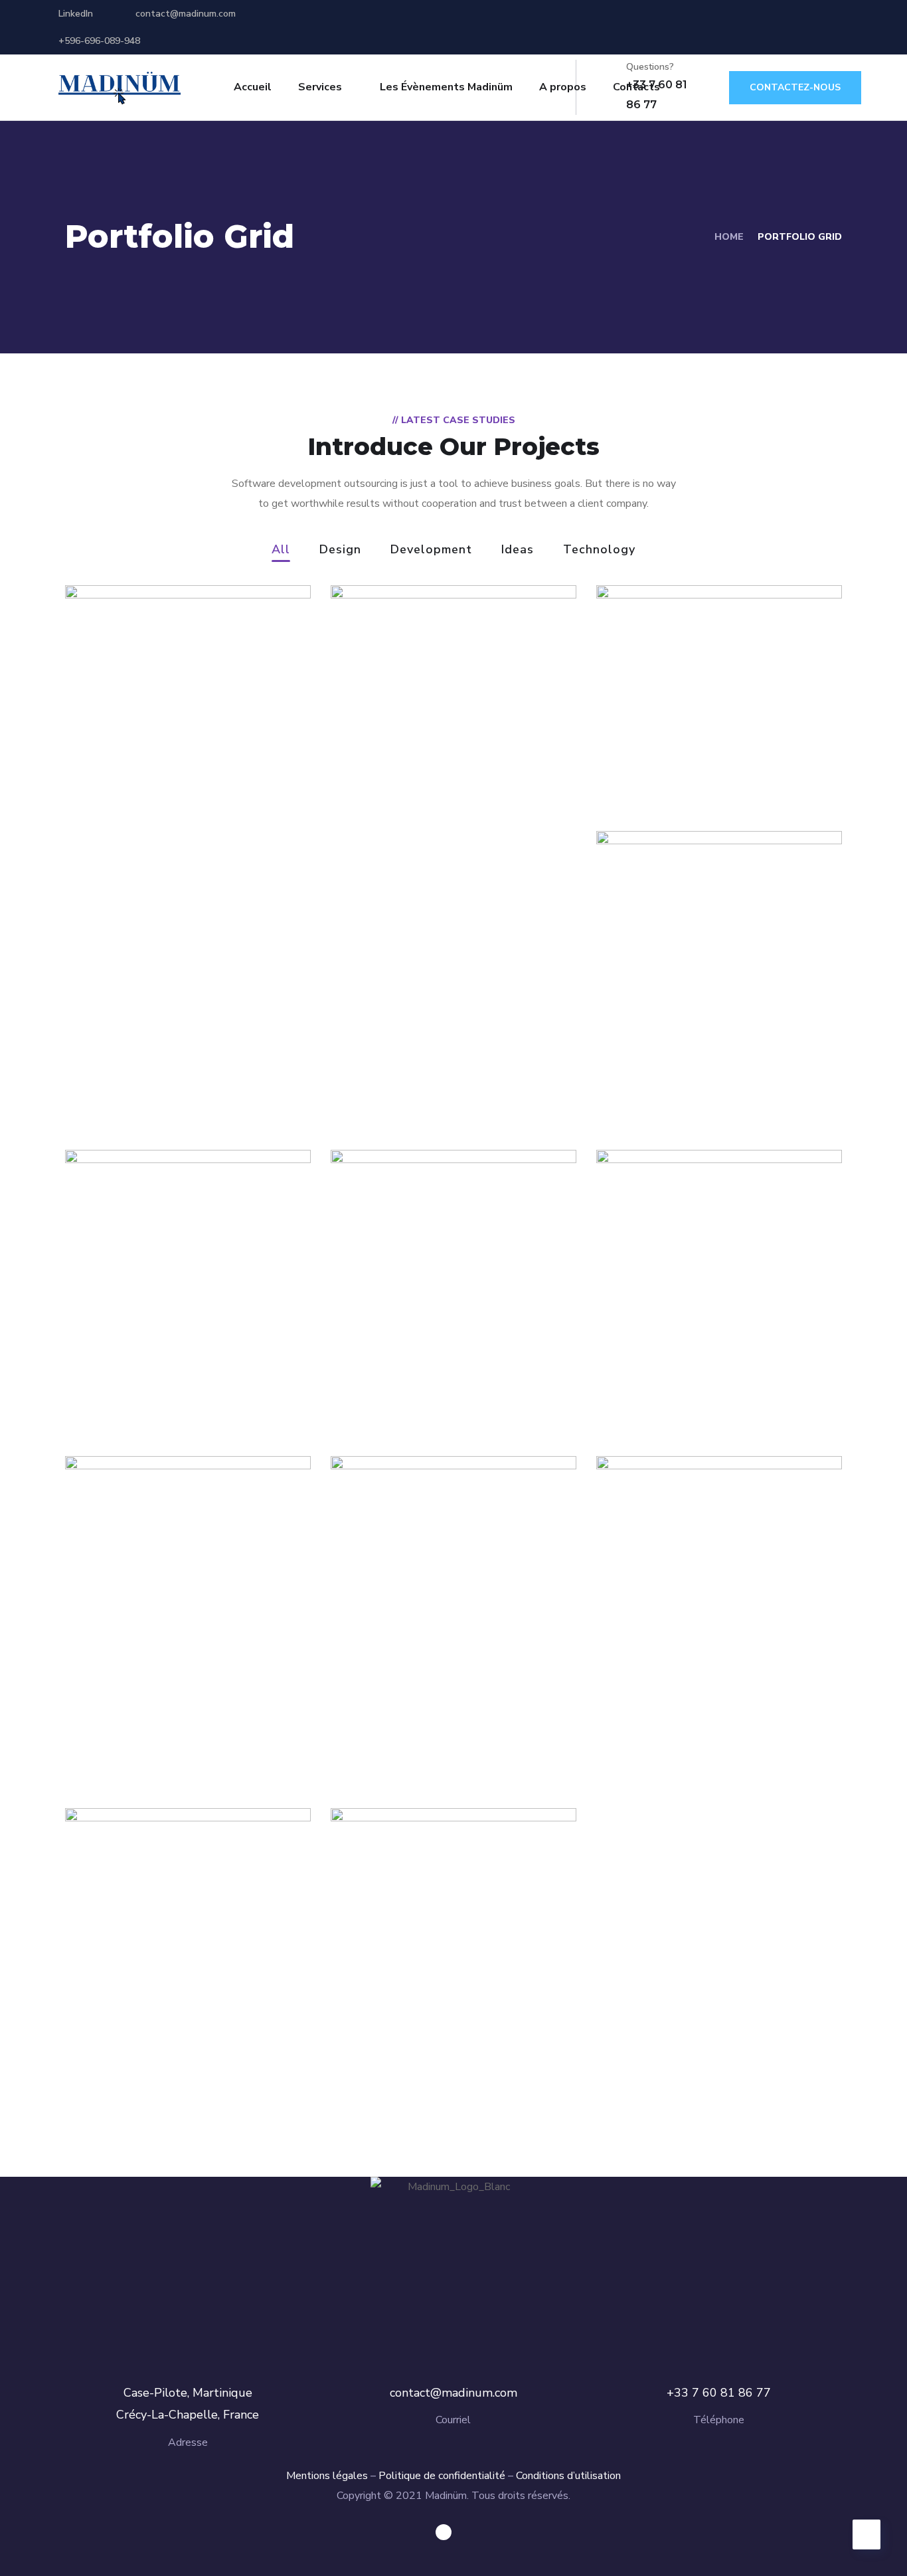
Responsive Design (173, 1384)
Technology (599, 550)
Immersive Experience (718, 1736)
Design (340, 550)
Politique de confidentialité (442, 2476)
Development (431, 550)
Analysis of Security (706, 759)
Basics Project (683, 1384)
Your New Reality (430, 1690)
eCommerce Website (712, 1078)
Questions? (650, 67)
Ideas (518, 550)
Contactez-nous (795, 87)
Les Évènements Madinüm (446, 87)
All (281, 550)
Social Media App (164, 1603)
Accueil (253, 87)
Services (320, 87)
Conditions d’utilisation (568, 2476)
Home (729, 237)
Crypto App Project (439, 1982)
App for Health (420, 1284)
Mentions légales (327, 2476)
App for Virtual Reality (187, 726)
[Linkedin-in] (444, 2532)
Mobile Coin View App (450, 799)
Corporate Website (172, 2042)
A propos (563, 87)
